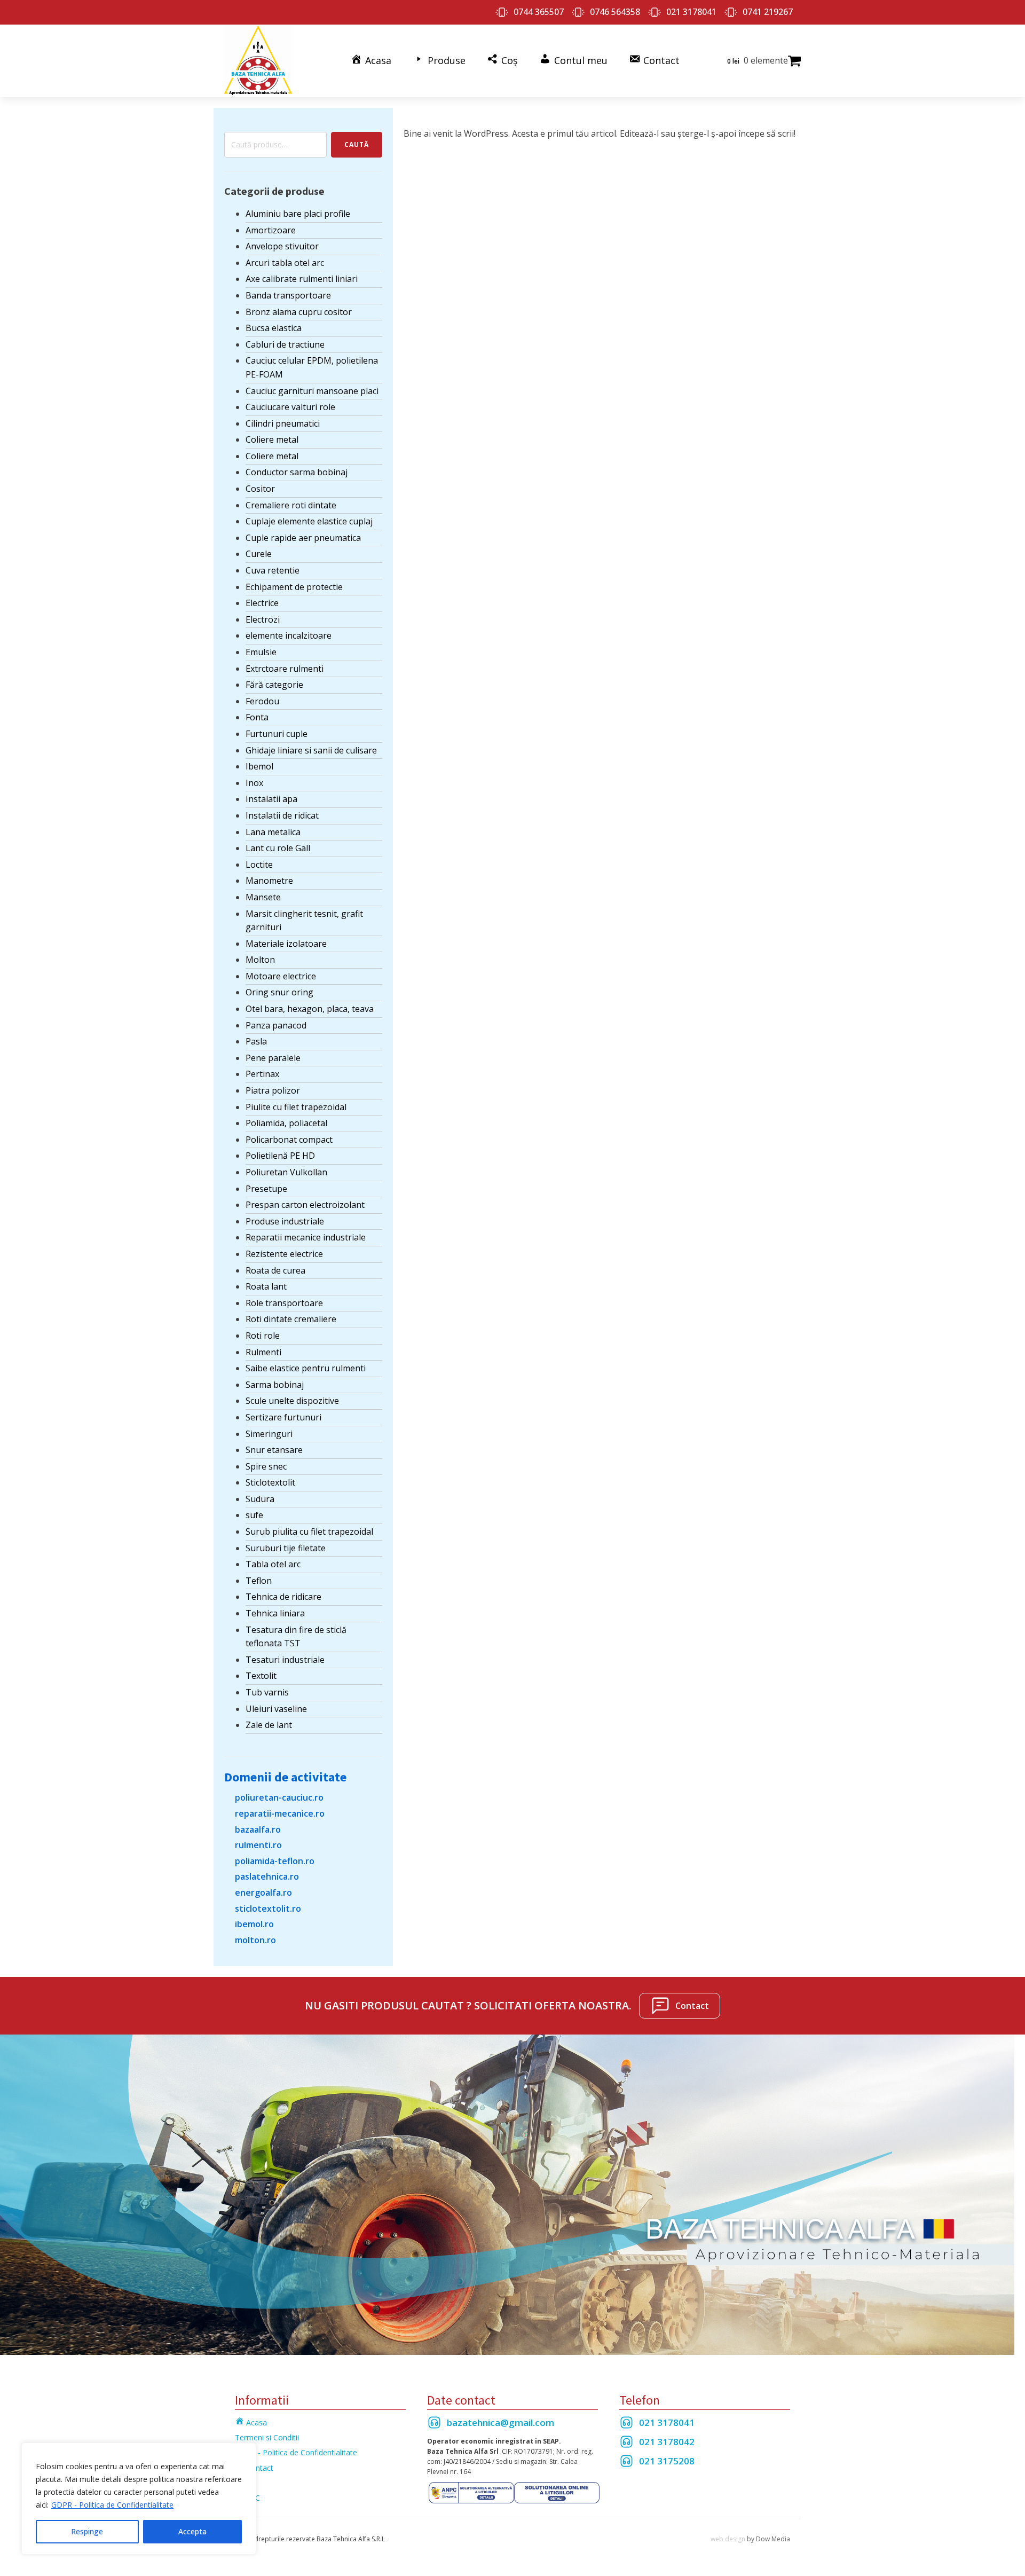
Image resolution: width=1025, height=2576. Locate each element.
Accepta (192, 2531)
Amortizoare (271, 230)
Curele (259, 554)
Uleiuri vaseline (276, 1709)
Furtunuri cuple (277, 734)
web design (728, 2539)
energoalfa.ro (263, 1892)
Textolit (261, 1676)
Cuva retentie (273, 570)
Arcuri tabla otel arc (285, 263)
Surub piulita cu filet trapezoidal (309, 1532)
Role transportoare (284, 1303)
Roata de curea (275, 1270)
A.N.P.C (247, 2498)
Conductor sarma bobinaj (297, 472)
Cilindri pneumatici (283, 423)
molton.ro (255, 1940)
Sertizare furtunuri (283, 1417)
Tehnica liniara (275, 1613)
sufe (254, 1515)
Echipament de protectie (294, 587)
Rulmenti (263, 1352)
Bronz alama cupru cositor (299, 312)
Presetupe (266, 1189)
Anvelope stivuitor (282, 246)
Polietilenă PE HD (280, 1156)
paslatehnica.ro (267, 1876)
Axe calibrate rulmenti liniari (302, 279)
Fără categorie (274, 685)
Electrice (262, 603)
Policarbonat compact (289, 1140)
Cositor (260, 489)
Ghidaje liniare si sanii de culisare (311, 750)
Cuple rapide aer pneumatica (303, 538)
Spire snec (266, 1466)
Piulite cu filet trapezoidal (296, 1107)
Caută (357, 144)
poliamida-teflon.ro (275, 1861)
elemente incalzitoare (289, 635)
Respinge (87, 2531)
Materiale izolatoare (286, 944)
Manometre (269, 881)
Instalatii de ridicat (282, 815)
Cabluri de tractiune (285, 344)
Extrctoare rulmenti (285, 669)
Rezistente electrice (284, 1254)
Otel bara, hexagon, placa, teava (310, 1009)
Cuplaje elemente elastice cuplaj (309, 521)
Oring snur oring (279, 992)
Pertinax (262, 1074)
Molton (260, 960)
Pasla (256, 1041)
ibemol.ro (254, 1924)
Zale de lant (269, 1725)
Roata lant (266, 1286)
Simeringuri (269, 1434)
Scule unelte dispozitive (292, 1401)
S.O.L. (245, 2483)
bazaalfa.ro (258, 1829)
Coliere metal (272, 439)
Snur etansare (274, 1450)
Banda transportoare (288, 295)
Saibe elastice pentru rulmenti (306, 1368)
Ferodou (262, 701)
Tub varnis (267, 1692)
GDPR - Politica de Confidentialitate (112, 2505)
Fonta (257, 717)
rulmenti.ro (258, 1845)
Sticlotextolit (270, 1482)
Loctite (259, 865)
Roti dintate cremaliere (291, 1319)
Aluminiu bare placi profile (298, 214)
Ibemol (259, 766)
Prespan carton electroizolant (305, 1205)
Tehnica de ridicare (283, 1597)
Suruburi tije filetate (286, 1548)
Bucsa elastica (274, 328)
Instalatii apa (271, 799)
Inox (254, 783)
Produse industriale (285, 1221)
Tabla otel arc (273, 1564)
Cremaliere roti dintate (291, 505)
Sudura (260, 1499)
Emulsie (261, 652)
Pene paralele (273, 1058)
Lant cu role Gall (278, 848)
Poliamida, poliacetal (286, 1123)
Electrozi (263, 619)
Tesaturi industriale (285, 1660)
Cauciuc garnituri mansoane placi (312, 391)
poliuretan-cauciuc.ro (279, 1797)
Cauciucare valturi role (290, 407)
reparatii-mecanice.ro (280, 1813)
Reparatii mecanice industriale (306, 1237)
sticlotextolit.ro (268, 1909)
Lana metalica (273, 832)
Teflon (259, 1581)
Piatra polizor (273, 1090)
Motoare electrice (281, 976)
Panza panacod (276, 1025)
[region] (139, 2499)
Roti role (263, 1336)
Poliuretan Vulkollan (286, 1172)
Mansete (263, 897)
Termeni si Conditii (267, 2437)
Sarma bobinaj (275, 1385)
